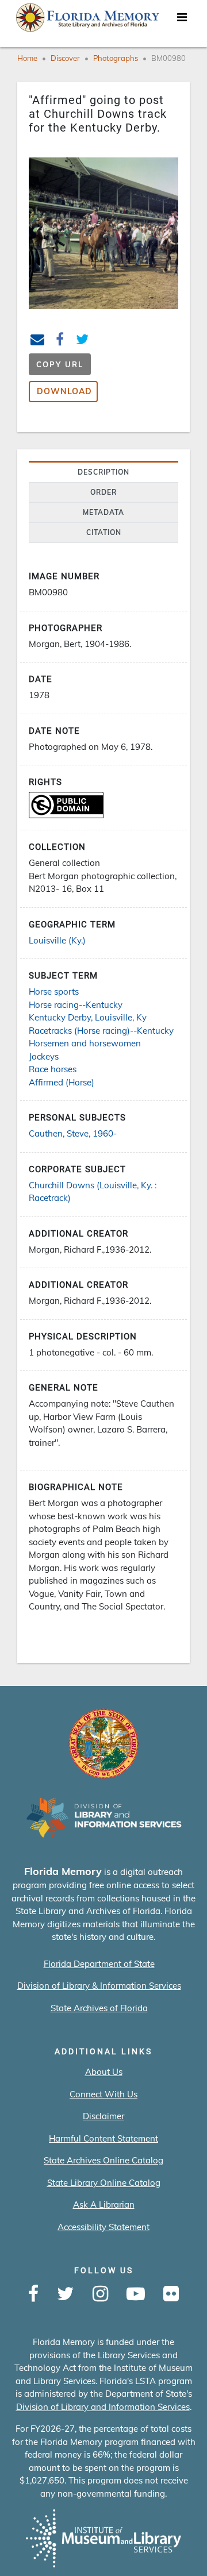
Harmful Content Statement (103, 2138)
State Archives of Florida (99, 2008)
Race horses (53, 1069)
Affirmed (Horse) (62, 1082)
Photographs (116, 58)
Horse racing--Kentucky (76, 1005)
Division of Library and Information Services (103, 2407)
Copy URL (60, 364)
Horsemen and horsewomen (85, 1043)
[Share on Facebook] (60, 341)
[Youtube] (136, 2294)
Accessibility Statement (103, 2227)
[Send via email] (38, 341)
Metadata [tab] (103, 512)
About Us (104, 2072)
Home (27, 58)
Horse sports (54, 991)
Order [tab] (103, 492)
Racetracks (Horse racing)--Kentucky (101, 1031)
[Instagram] (100, 2294)
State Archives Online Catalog (103, 2160)
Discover (65, 58)
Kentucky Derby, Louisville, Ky (88, 1017)
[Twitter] (66, 2294)
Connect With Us (103, 2094)
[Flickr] (171, 2294)
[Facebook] (33, 2294)
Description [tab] (103, 472)
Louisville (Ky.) (57, 940)
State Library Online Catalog (104, 2183)
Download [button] (64, 391)
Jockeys (44, 1056)
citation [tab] (104, 532)
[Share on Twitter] (83, 341)
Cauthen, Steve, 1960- (73, 1133)
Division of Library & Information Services (99, 1986)
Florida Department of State (99, 1964)
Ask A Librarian (104, 2205)
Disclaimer (103, 2116)
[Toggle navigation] (182, 20)
